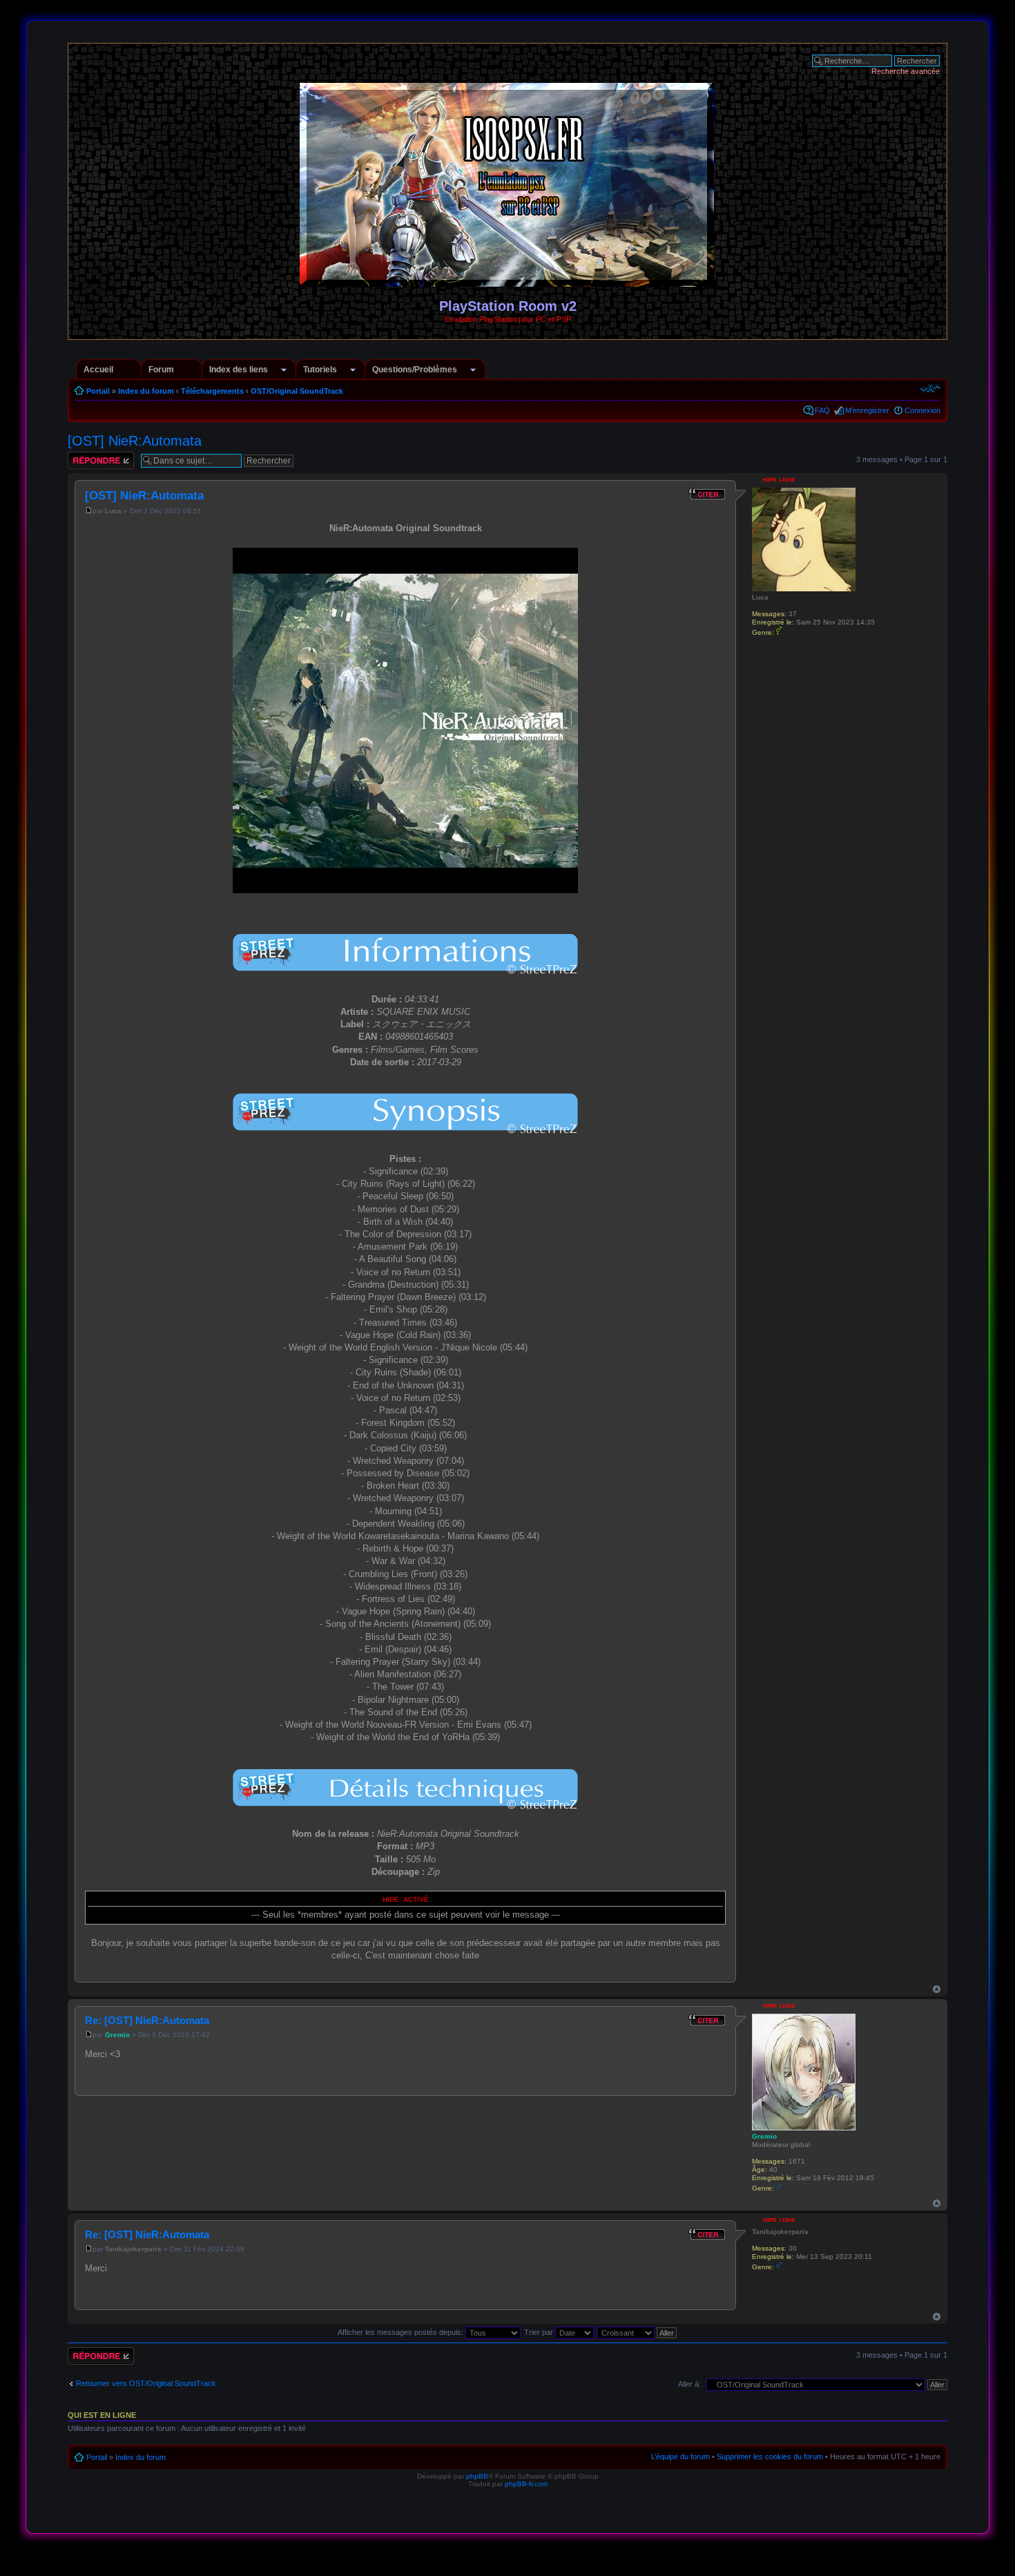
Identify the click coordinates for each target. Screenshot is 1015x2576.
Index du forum (146, 391)
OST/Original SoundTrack (297, 391)
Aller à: (689, 2384)
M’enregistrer (867, 410)
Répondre (84, 456)
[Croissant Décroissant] (638, 2332)
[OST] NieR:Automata (135, 441)
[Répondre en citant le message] (707, 494)
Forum (161, 370)
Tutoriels (320, 370)
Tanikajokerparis (133, 2249)
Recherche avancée (906, 71)
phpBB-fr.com (526, 2484)
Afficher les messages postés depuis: (402, 2332)
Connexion (922, 410)
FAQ (822, 410)
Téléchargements (212, 391)
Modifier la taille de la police (930, 388)
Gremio (117, 2035)
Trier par (540, 2332)
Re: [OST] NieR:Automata (147, 2020)
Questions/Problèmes (415, 370)
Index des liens (239, 370)
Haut (937, 1989)
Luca (113, 511)
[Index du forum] (508, 281)
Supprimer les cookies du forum (770, 2456)
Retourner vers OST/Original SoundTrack (146, 2383)
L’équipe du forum (680, 2456)
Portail (98, 391)
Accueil (98, 370)
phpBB (477, 2476)
